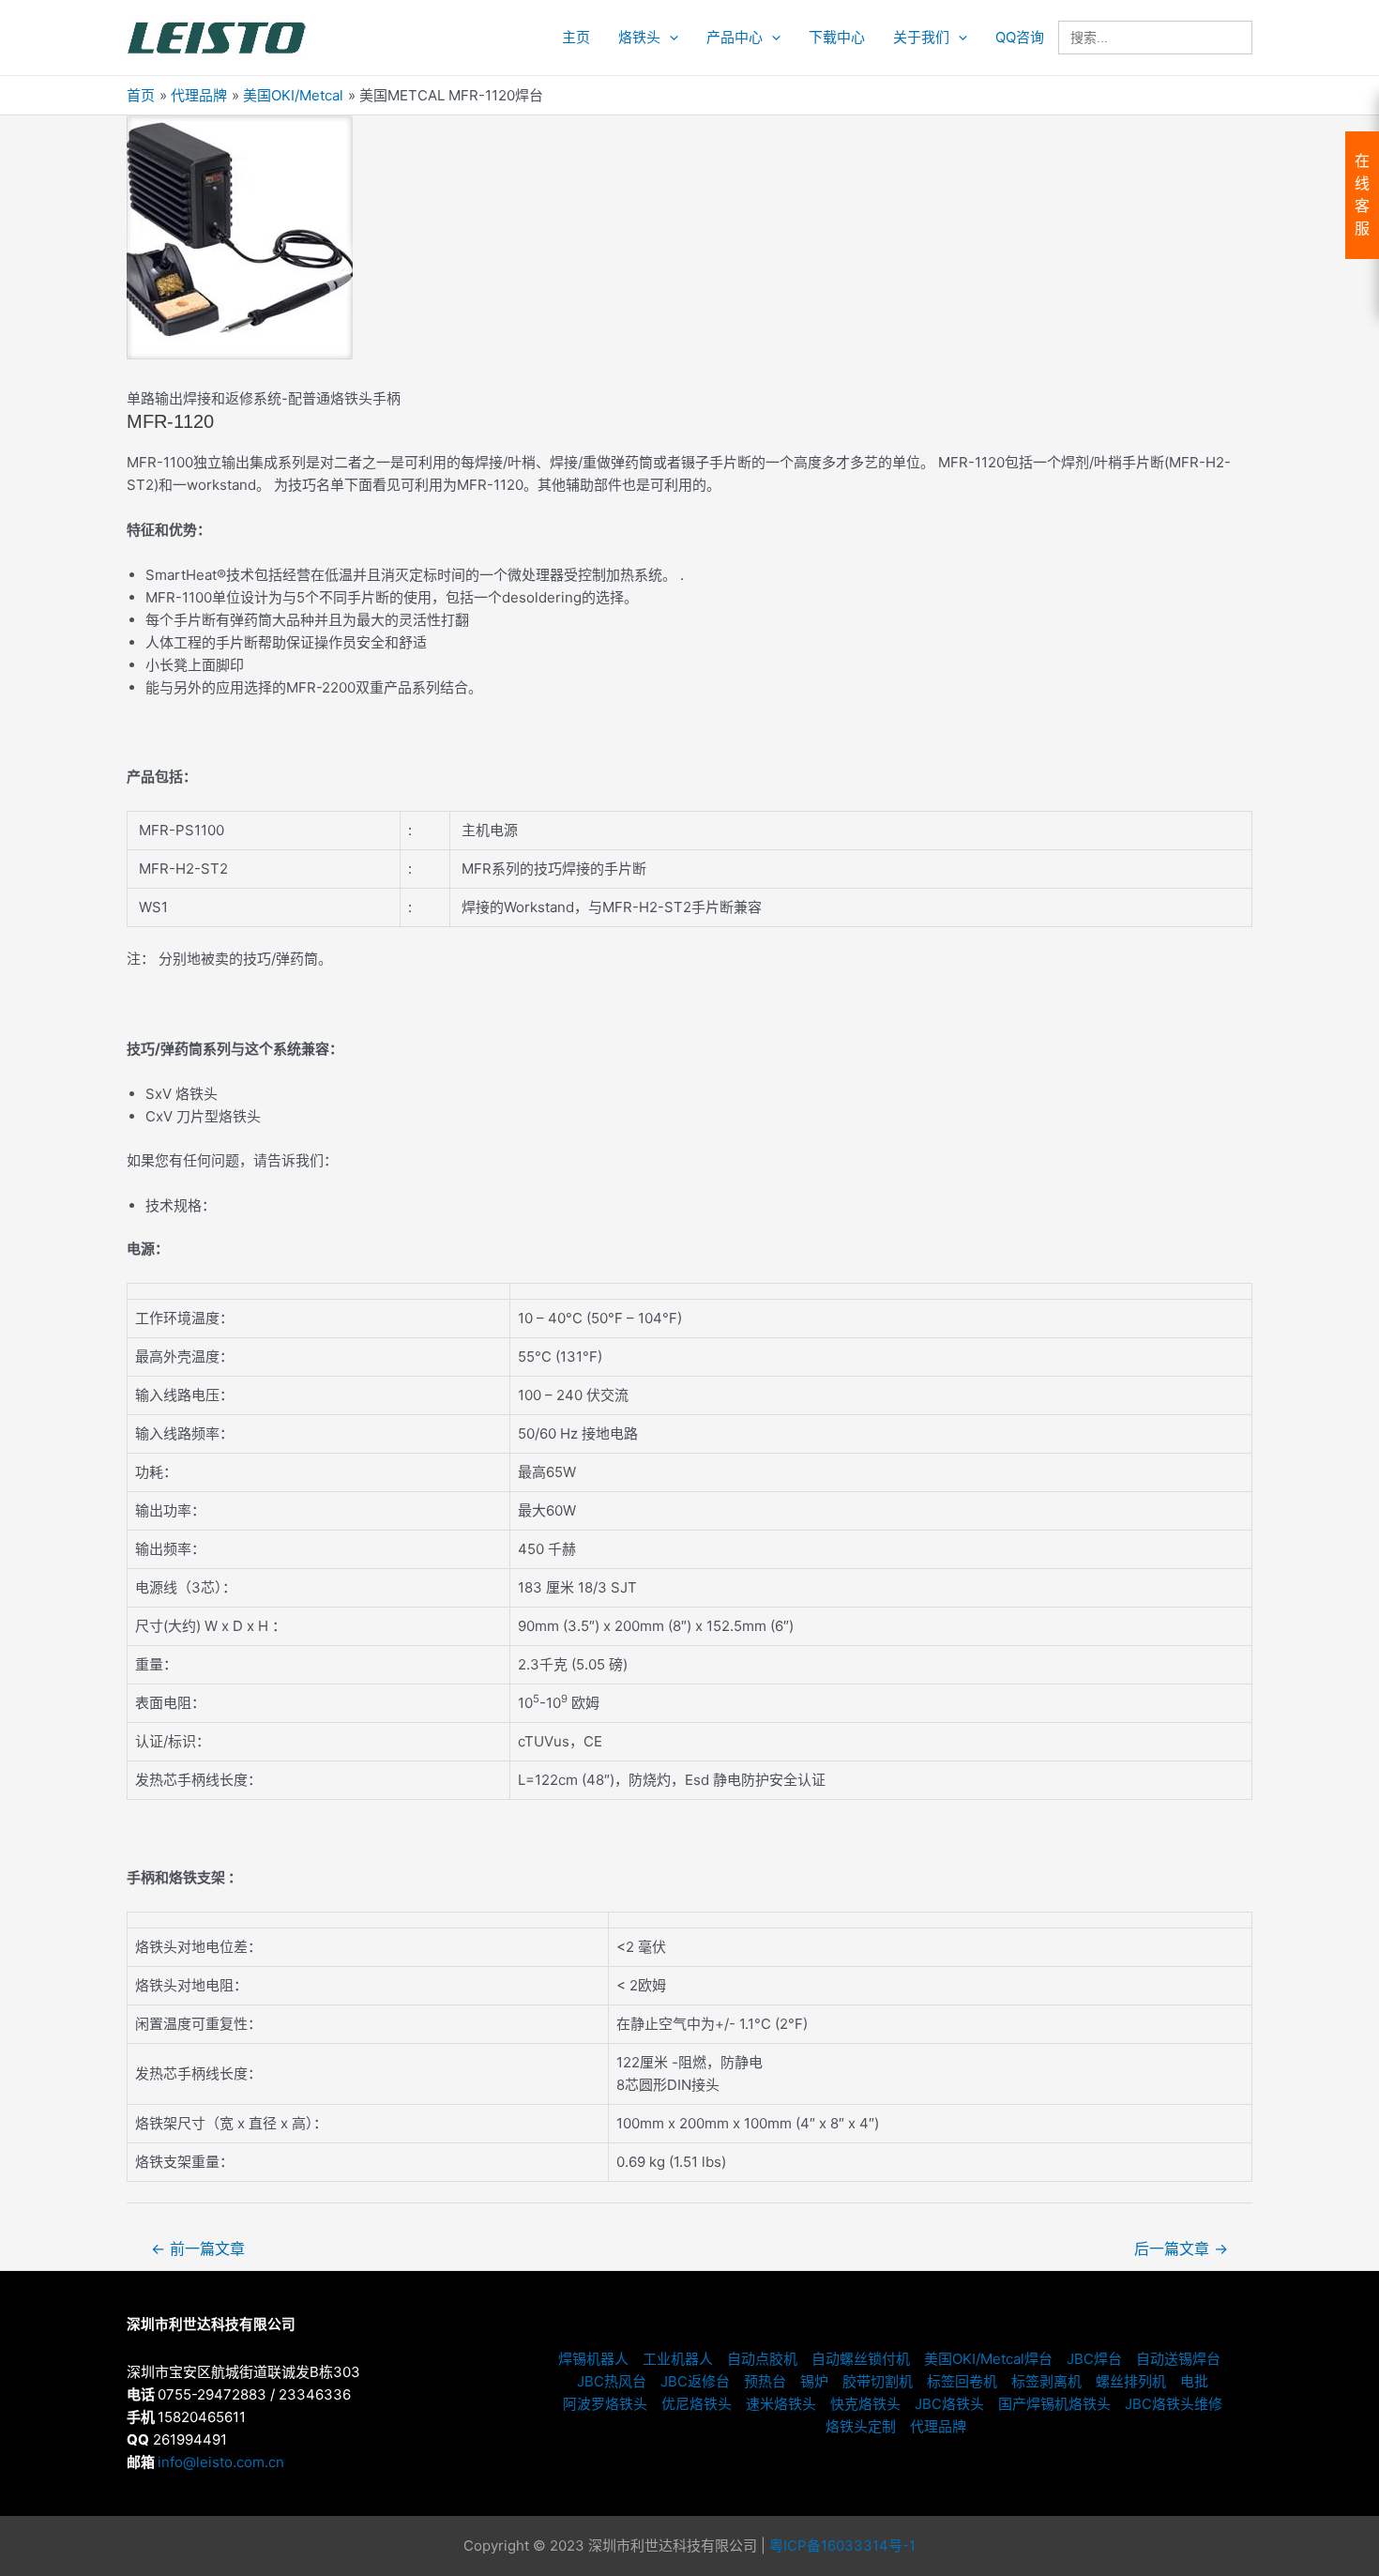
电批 (1194, 2381)
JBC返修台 (695, 2381)
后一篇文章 (1181, 2249)
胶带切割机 (878, 2381)
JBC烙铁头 (949, 2404)
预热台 (765, 2381)
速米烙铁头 (781, 2404)
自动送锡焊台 (1178, 2359)
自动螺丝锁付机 (861, 2359)
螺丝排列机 (1131, 2381)
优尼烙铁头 (697, 2404)
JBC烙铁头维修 (1174, 2404)
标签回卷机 (962, 2381)
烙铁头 (639, 37)
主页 (576, 37)
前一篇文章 (198, 2249)
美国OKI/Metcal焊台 (988, 2359)
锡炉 (814, 2381)
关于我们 (921, 37)
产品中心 (735, 37)
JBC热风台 (612, 2381)
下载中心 (837, 37)
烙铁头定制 (861, 2426)
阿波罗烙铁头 (605, 2404)
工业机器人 (678, 2359)
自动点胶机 (762, 2359)
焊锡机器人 (593, 2359)
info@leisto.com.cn (221, 2462)
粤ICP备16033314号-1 (842, 2546)
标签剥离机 (1046, 2381)
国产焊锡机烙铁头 (1054, 2404)
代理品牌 (938, 2426)
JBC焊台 (1094, 2359)
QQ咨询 (1020, 37)
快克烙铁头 (865, 2404)
